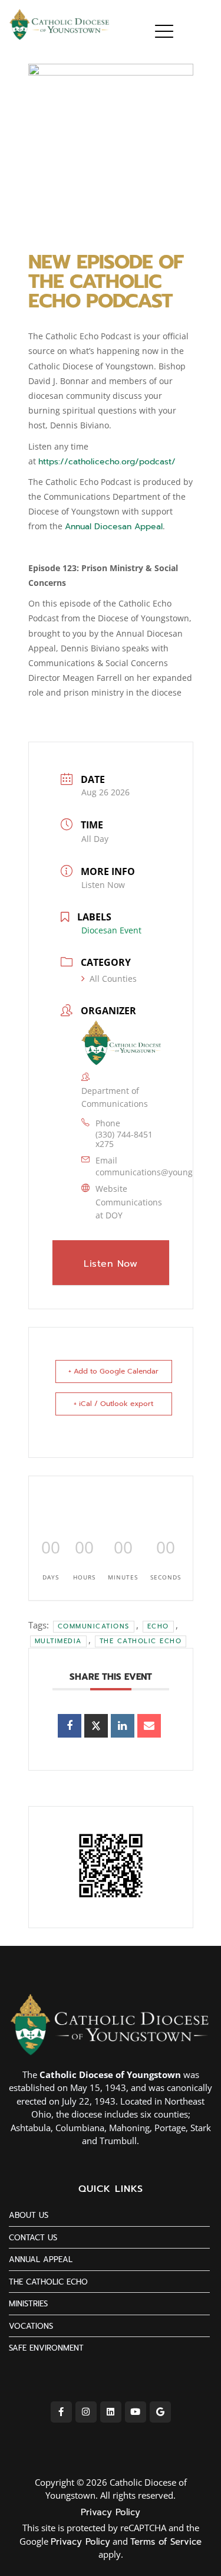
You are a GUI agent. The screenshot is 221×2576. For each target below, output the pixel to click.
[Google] (160, 2412)
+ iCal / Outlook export (113, 1404)
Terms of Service (166, 2542)
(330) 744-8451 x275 (124, 1139)
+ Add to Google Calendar (113, 1371)
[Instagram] (86, 2412)
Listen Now (103, 885)
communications (94, 1626)
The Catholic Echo (141, 1641)
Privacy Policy (111, 2512)
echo (158, 1626)
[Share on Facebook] (70, 1726)
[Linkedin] (123, 1726)
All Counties (113, 979)
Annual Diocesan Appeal (114, 527)
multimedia (58, 1641)
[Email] (149, 1726)
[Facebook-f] (61, 2412)
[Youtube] (136, 2412)
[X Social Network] (96, 1726)
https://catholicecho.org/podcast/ (107, 462)
